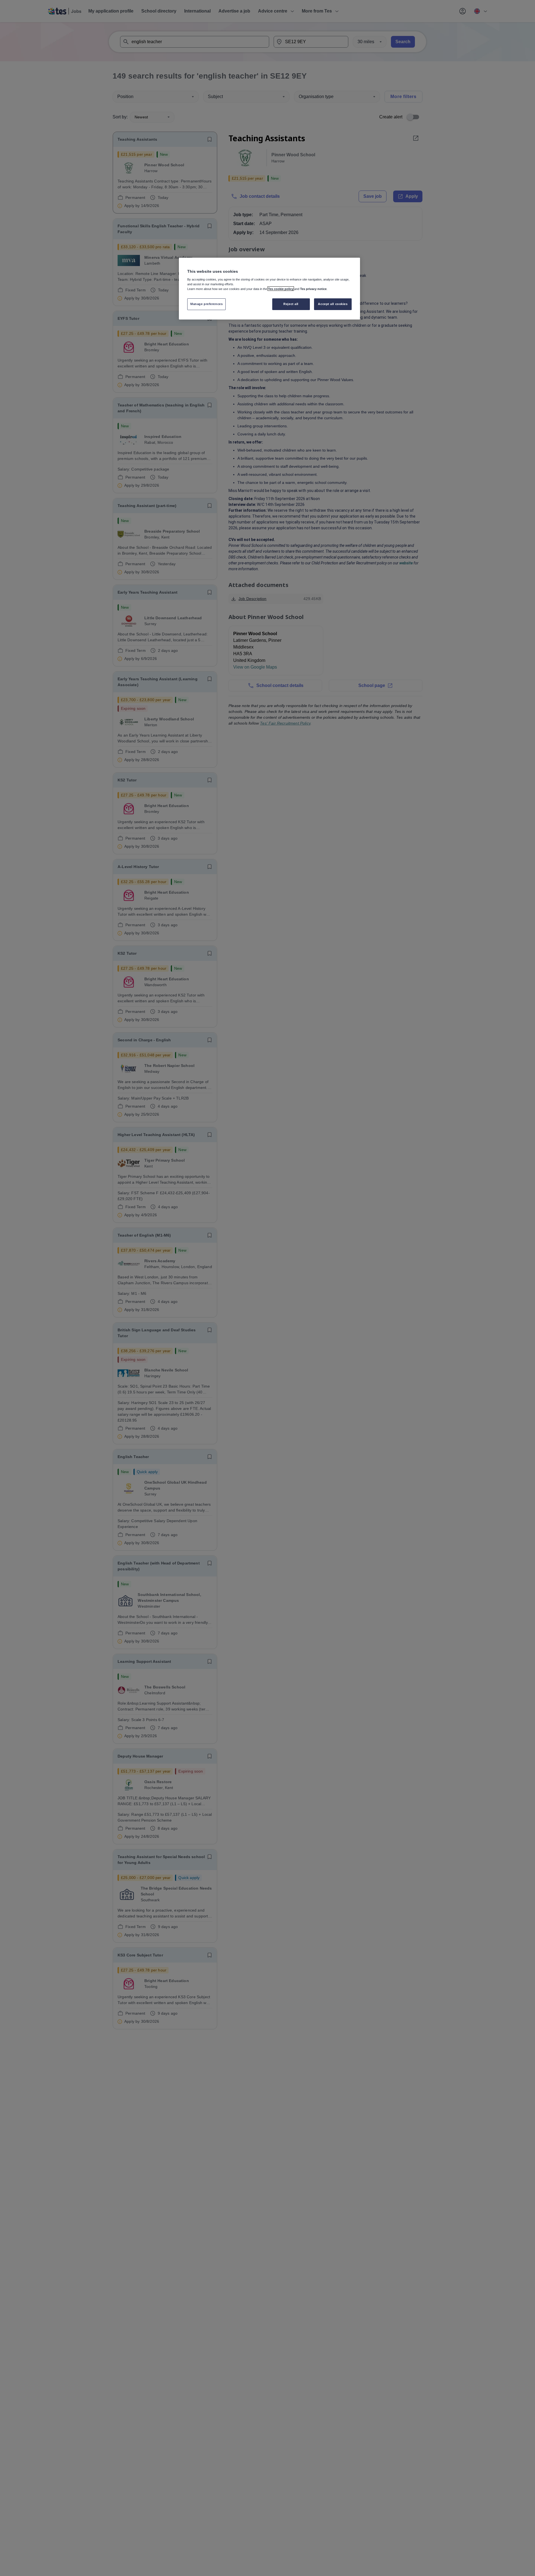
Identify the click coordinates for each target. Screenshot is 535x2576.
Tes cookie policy (281, 289)
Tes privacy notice (313, 289)
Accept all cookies (333, 304)
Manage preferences (206, 304)
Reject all (291, 304)
